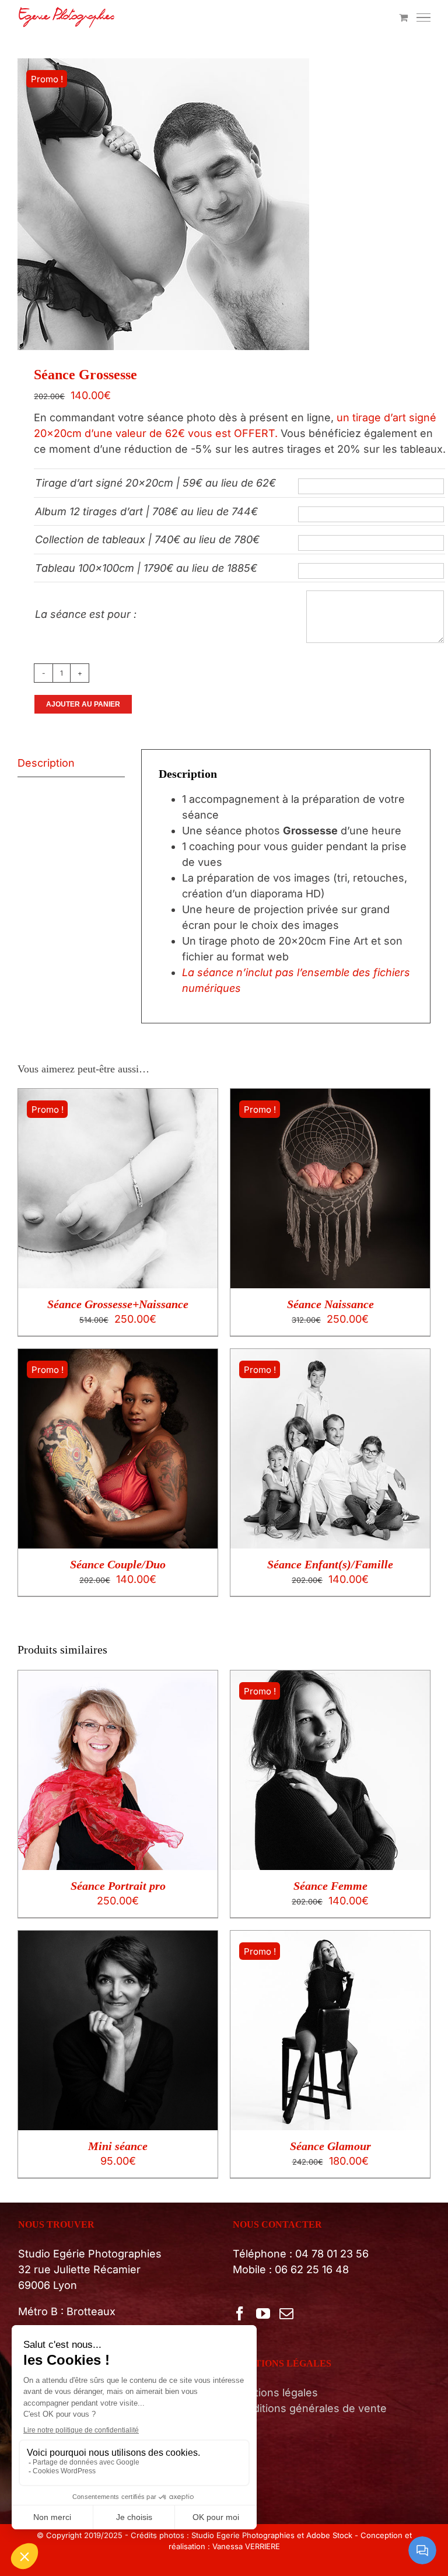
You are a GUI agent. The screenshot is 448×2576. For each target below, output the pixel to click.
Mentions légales (275, 2393)
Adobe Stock (329, 2535)
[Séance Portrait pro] (118, 1678)
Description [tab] (46, 763)
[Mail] (286, 2313)
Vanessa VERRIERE (246, 2546)
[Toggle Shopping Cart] (403, 18)
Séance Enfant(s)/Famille (330, 1564)
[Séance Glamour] (330, 1939)
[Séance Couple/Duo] (118, 1357)
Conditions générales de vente (310, 2408)
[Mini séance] (118, 1939)
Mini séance (118, 2146)
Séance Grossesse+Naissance (118, 1304)
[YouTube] (263, 2313)
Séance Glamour (330, 2146)
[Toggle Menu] (424, 18)
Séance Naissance (330, 1304)
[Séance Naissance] (330, 1097)
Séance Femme (330, 1886)
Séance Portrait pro (118, 1886)
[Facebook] (240, 2313)
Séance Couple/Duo (118, 1564)
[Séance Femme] (330, 1678)
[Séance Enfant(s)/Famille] (330, 1357)
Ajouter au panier (83, 704)
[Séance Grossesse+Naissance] (118, 1097)
